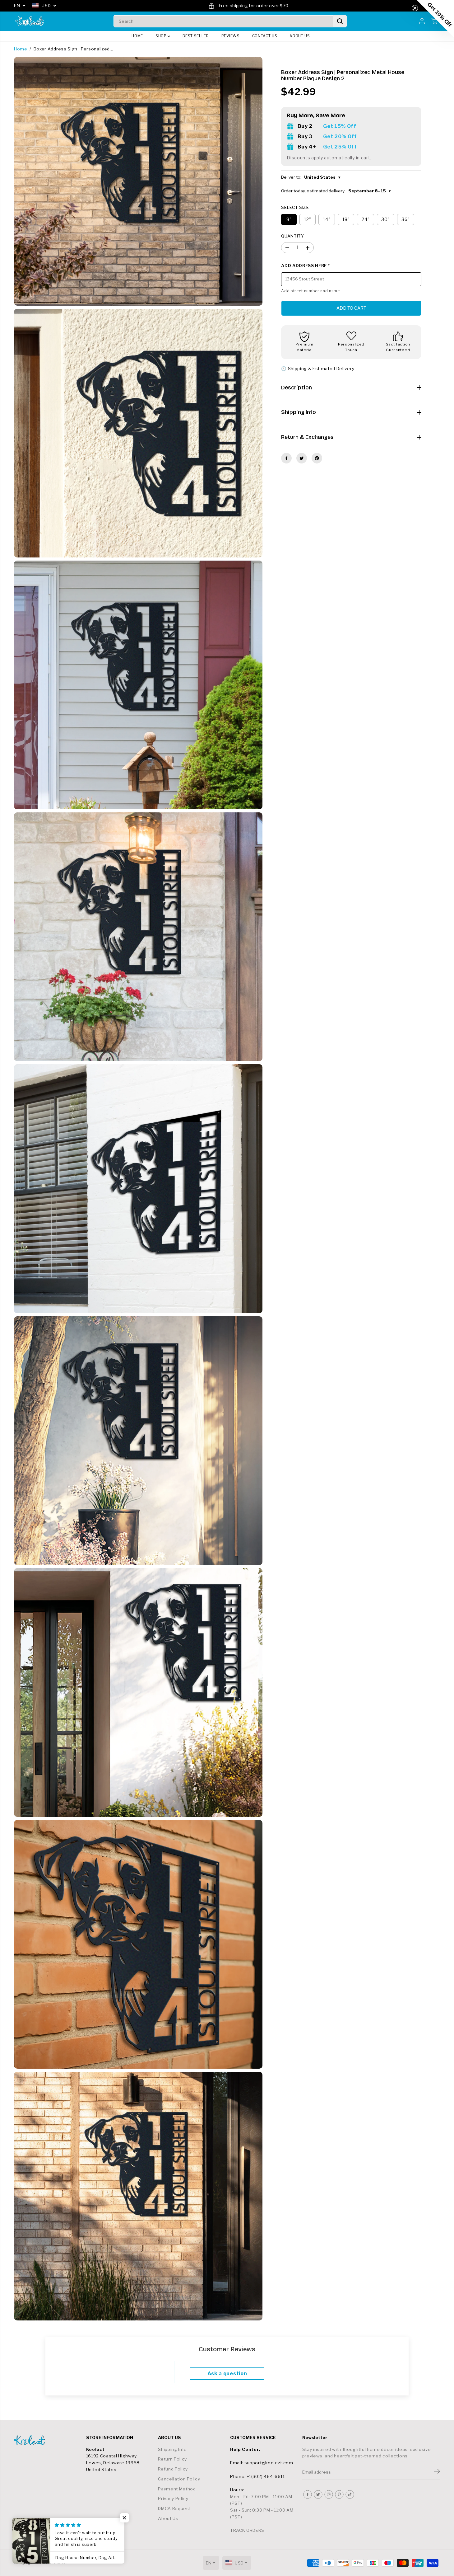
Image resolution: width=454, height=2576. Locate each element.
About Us (168, 2518)
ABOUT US (300, 36)
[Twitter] (302, 458)
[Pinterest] (317, 458)
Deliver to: (311, 177)
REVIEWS (231, 36)
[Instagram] (329, 2494)
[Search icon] (340, 21)
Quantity (292, 236)
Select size (295, 207)
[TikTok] (350, 2494)
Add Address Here (305, 266)
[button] (435, 19)
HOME (137, 36)
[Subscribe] (437, 2472)
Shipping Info (172, 2449)
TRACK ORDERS (247, 2530)
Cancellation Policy (179, 2479)
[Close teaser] (415, 8)
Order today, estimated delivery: (336, 191)
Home (21, 49)
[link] (47, 2440)
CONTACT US (265, 36)
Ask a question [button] (227, 2374)
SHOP (162, 36)
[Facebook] (286, 458)
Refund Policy (173, 2469)
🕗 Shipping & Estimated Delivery (318, 369)
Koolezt (60, 2563)
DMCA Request (174, 2508)
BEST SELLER (196, 36)
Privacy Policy (173, 2498)
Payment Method (177, 2489)
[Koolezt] (30, 21)
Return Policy (172, 2459)
